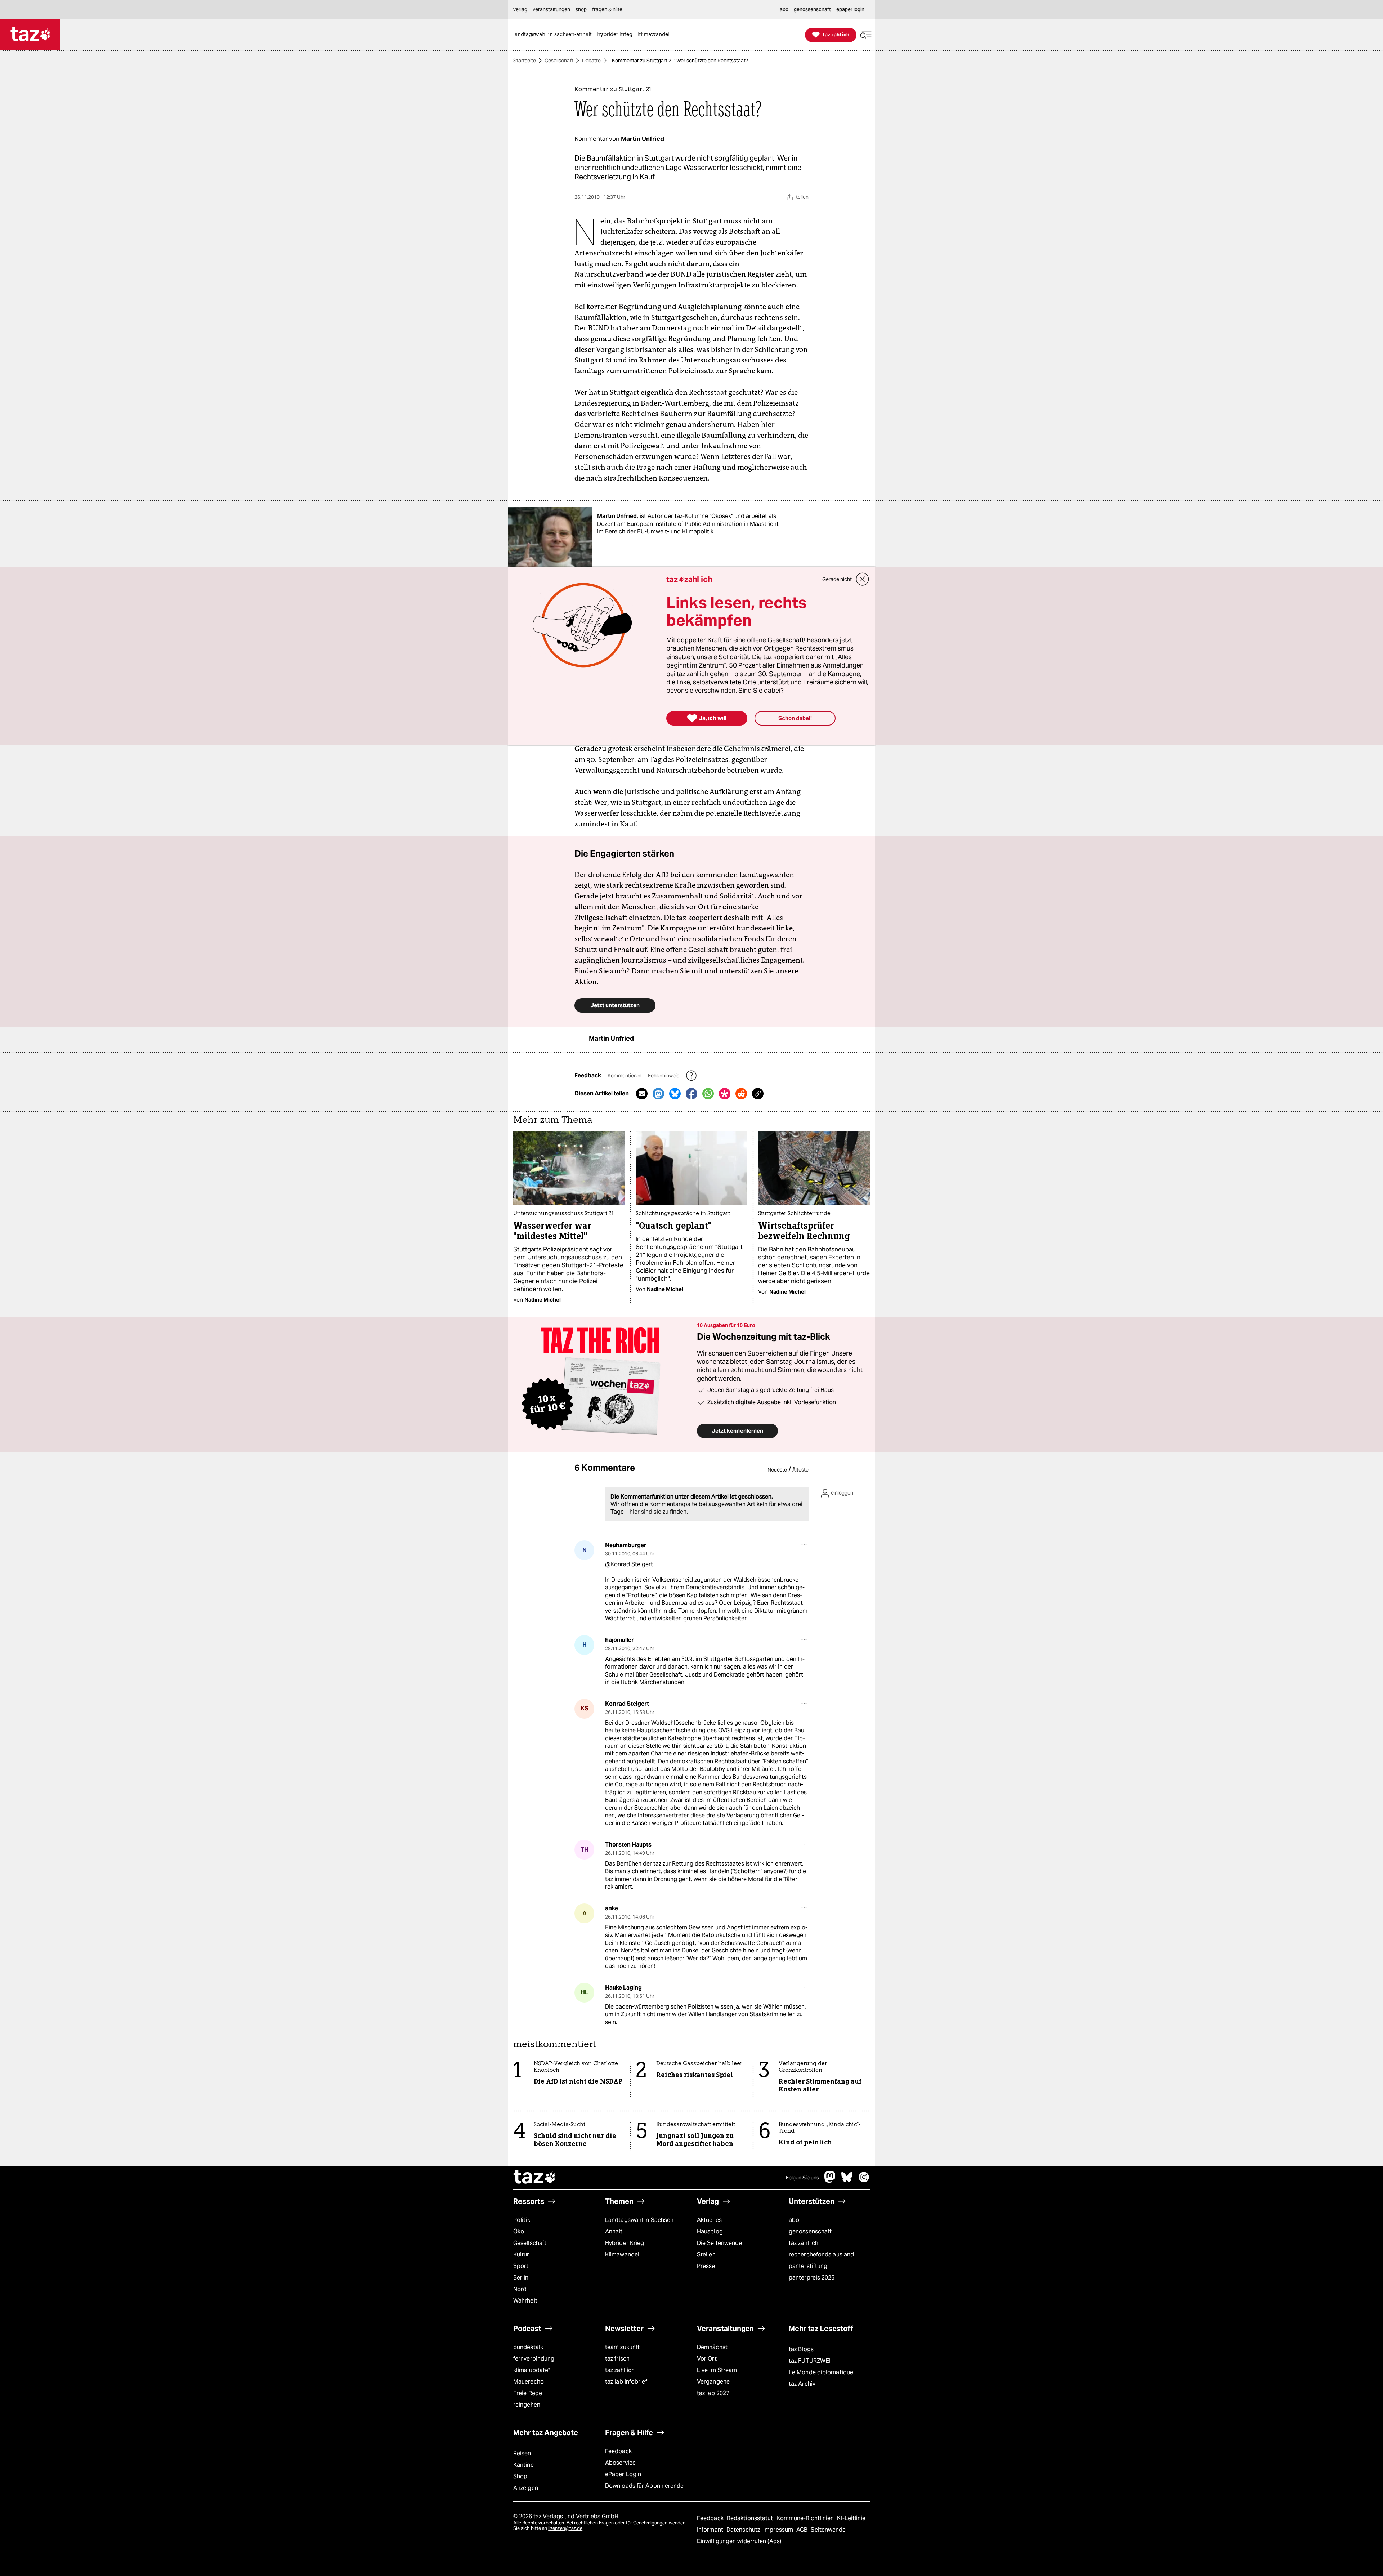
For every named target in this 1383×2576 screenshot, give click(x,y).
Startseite (525, 61)
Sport (521, 2266)
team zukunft (622, 2347)
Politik (522, 2220)
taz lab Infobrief (626, 2382)
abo (794, 2220)
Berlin (521, 2278)
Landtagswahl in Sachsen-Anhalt (640, 2226)
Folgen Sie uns (802, 2178)
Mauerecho (529, 2382)
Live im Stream (717, 2370)
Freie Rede (528, 2393)
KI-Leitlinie (851, 2518)
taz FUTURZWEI (810, 2361)
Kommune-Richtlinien (806, 2518)
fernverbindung (534, 2359)
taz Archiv (802, 2384)
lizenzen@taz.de (565, 2528)
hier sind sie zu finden (658, 1512)
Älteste (800, 1470)
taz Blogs (801, 2349)
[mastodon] (830, 2181)
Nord (520, 2289)
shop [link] (581, 9)
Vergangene (713, 2382)
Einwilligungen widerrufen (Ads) (739, 2541)
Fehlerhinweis (664, 1076)
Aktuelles (709, 2220)
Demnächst (712, 2347)
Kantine (523, 2465)
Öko (519, 2231)
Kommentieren (625, 1076)
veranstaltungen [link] (551, 9)
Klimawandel (622, 2254)
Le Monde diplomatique (821, 2372)
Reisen (522, 2453)
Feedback (618, 2451)
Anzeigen (526, 2488)
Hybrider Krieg (625, 2243)
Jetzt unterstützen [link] (615, 1005)
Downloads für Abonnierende (644, 2486)
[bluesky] (847, 2181)
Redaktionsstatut (751, 2518)
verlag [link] (520, 9)
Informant (711, 2530)
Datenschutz (744, 2530)
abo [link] (784, 9)
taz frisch (617, 2359)
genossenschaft (810, 2231)
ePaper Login (623, 2474)
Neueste (777, 1470)
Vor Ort (707, 2359)
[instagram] (864, 2181)
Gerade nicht (837, 579)
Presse (706, 2266)
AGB (803, 2530)
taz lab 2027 (713, 2393)
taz (535, 2178)
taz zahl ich (804, 2243)
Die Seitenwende (719, 2243)
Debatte (591, 61)
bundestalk (528, 2347)
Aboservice (620, 2463)
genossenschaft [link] (812, 9)
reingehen (527, 2405)
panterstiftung (808, 2266)
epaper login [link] (850, 9)
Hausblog (710, 2231)
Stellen (706, 2254)
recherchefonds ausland (821, 2254)
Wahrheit (525, 2301)
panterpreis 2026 (812, 2278)
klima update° (532, 2370)
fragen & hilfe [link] (607, 9)
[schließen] (863, 579)
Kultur (521, 2254)
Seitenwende (828, 2530)
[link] (554, 35)
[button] (866, 35)
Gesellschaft (559, 61)
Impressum (779, 2530)
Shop (520, 2476)
